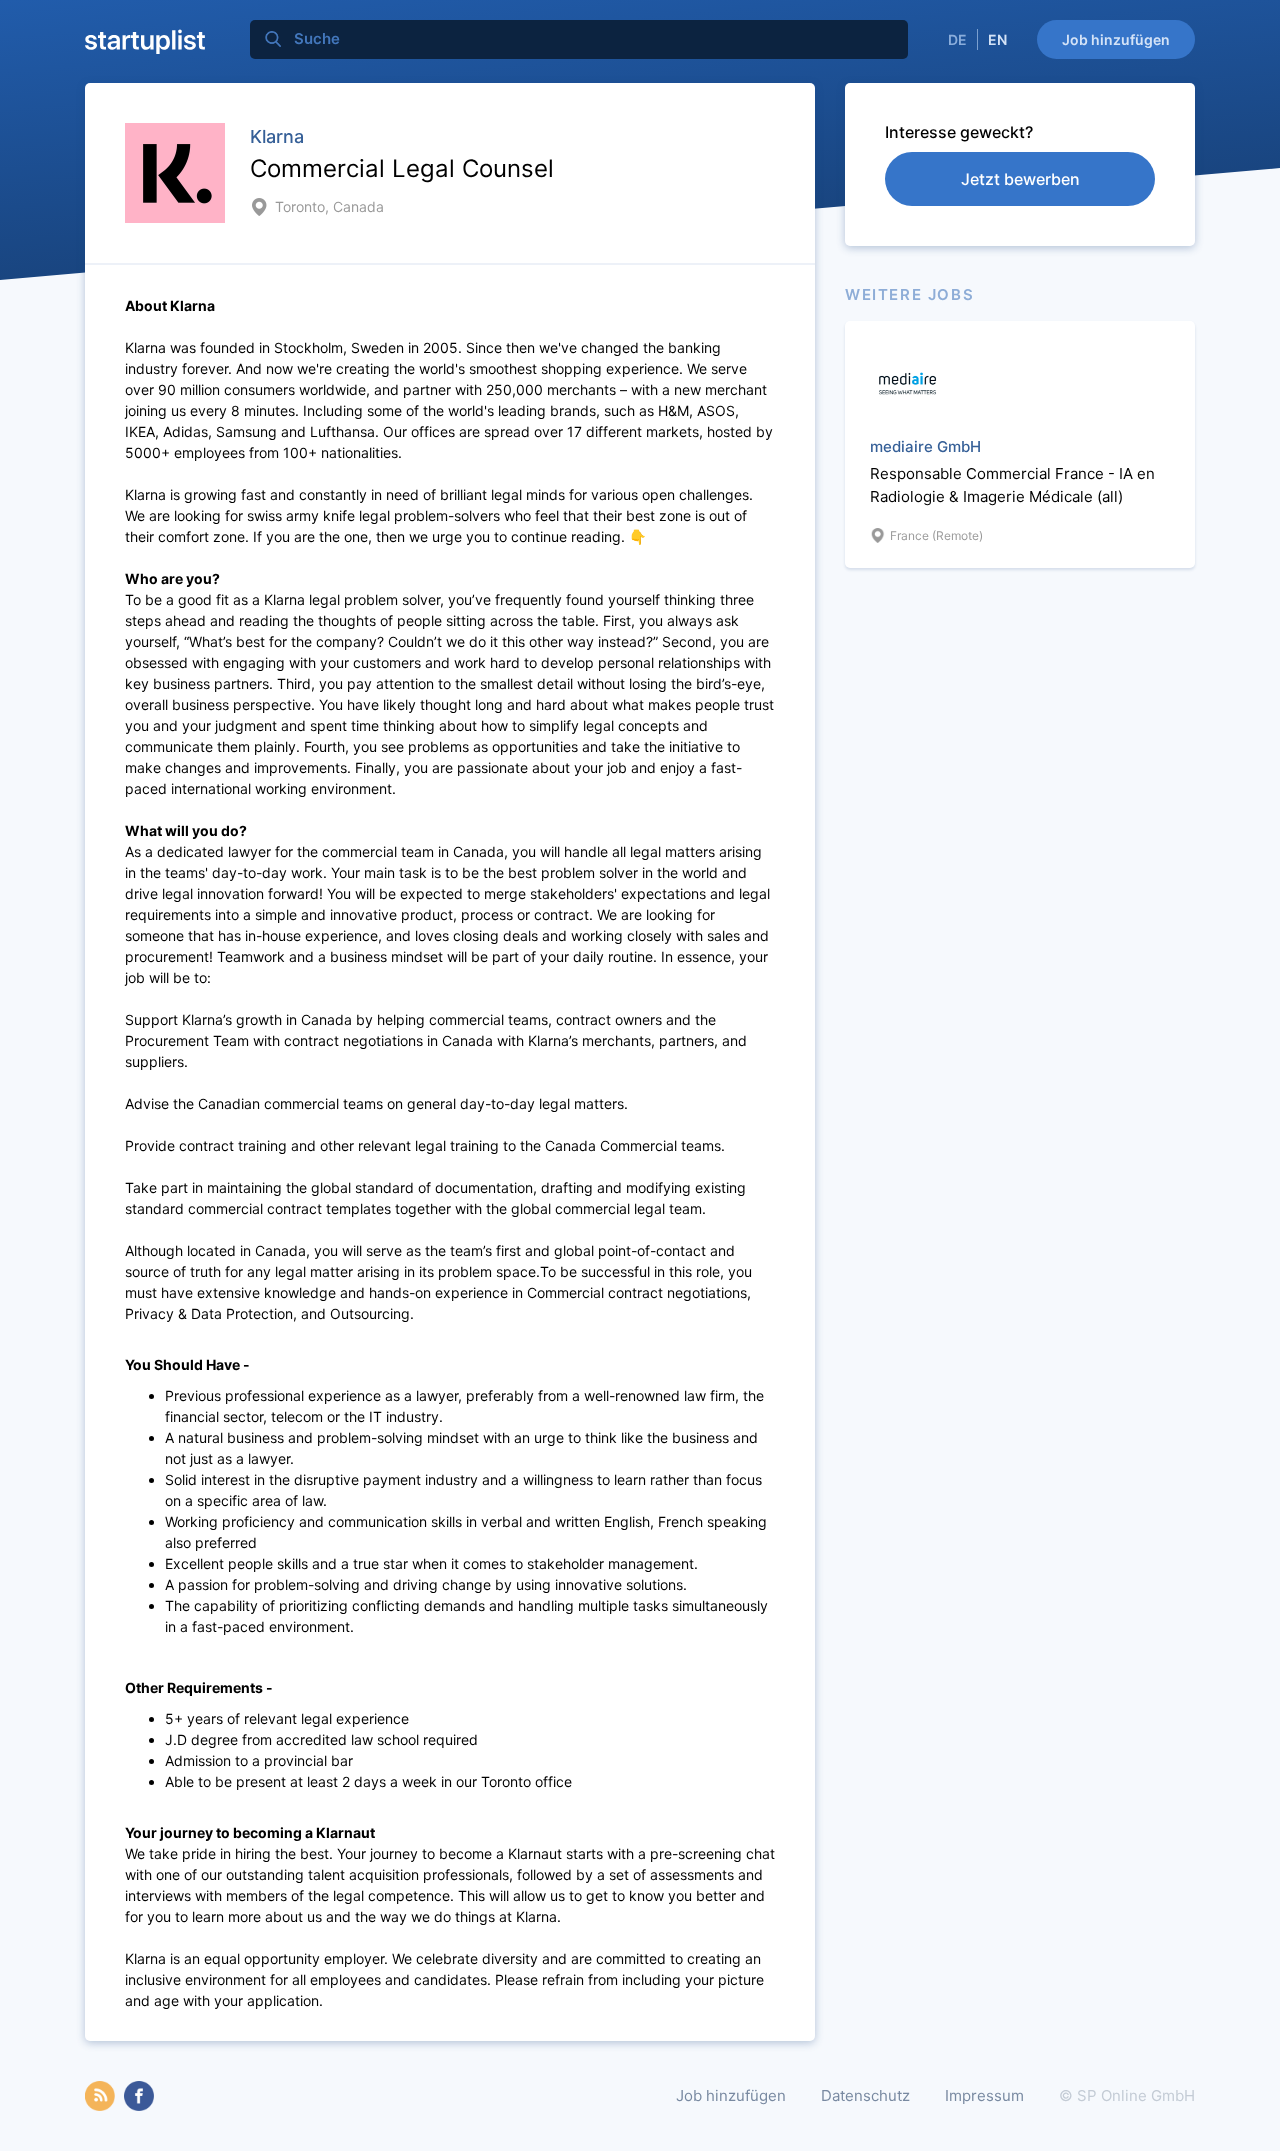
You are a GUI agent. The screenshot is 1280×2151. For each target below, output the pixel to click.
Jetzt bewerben (1020, 179)
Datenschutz (865, 2095)
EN (997, 39)
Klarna (277, 136)
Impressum (984, 2095)
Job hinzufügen (1116, 39)
